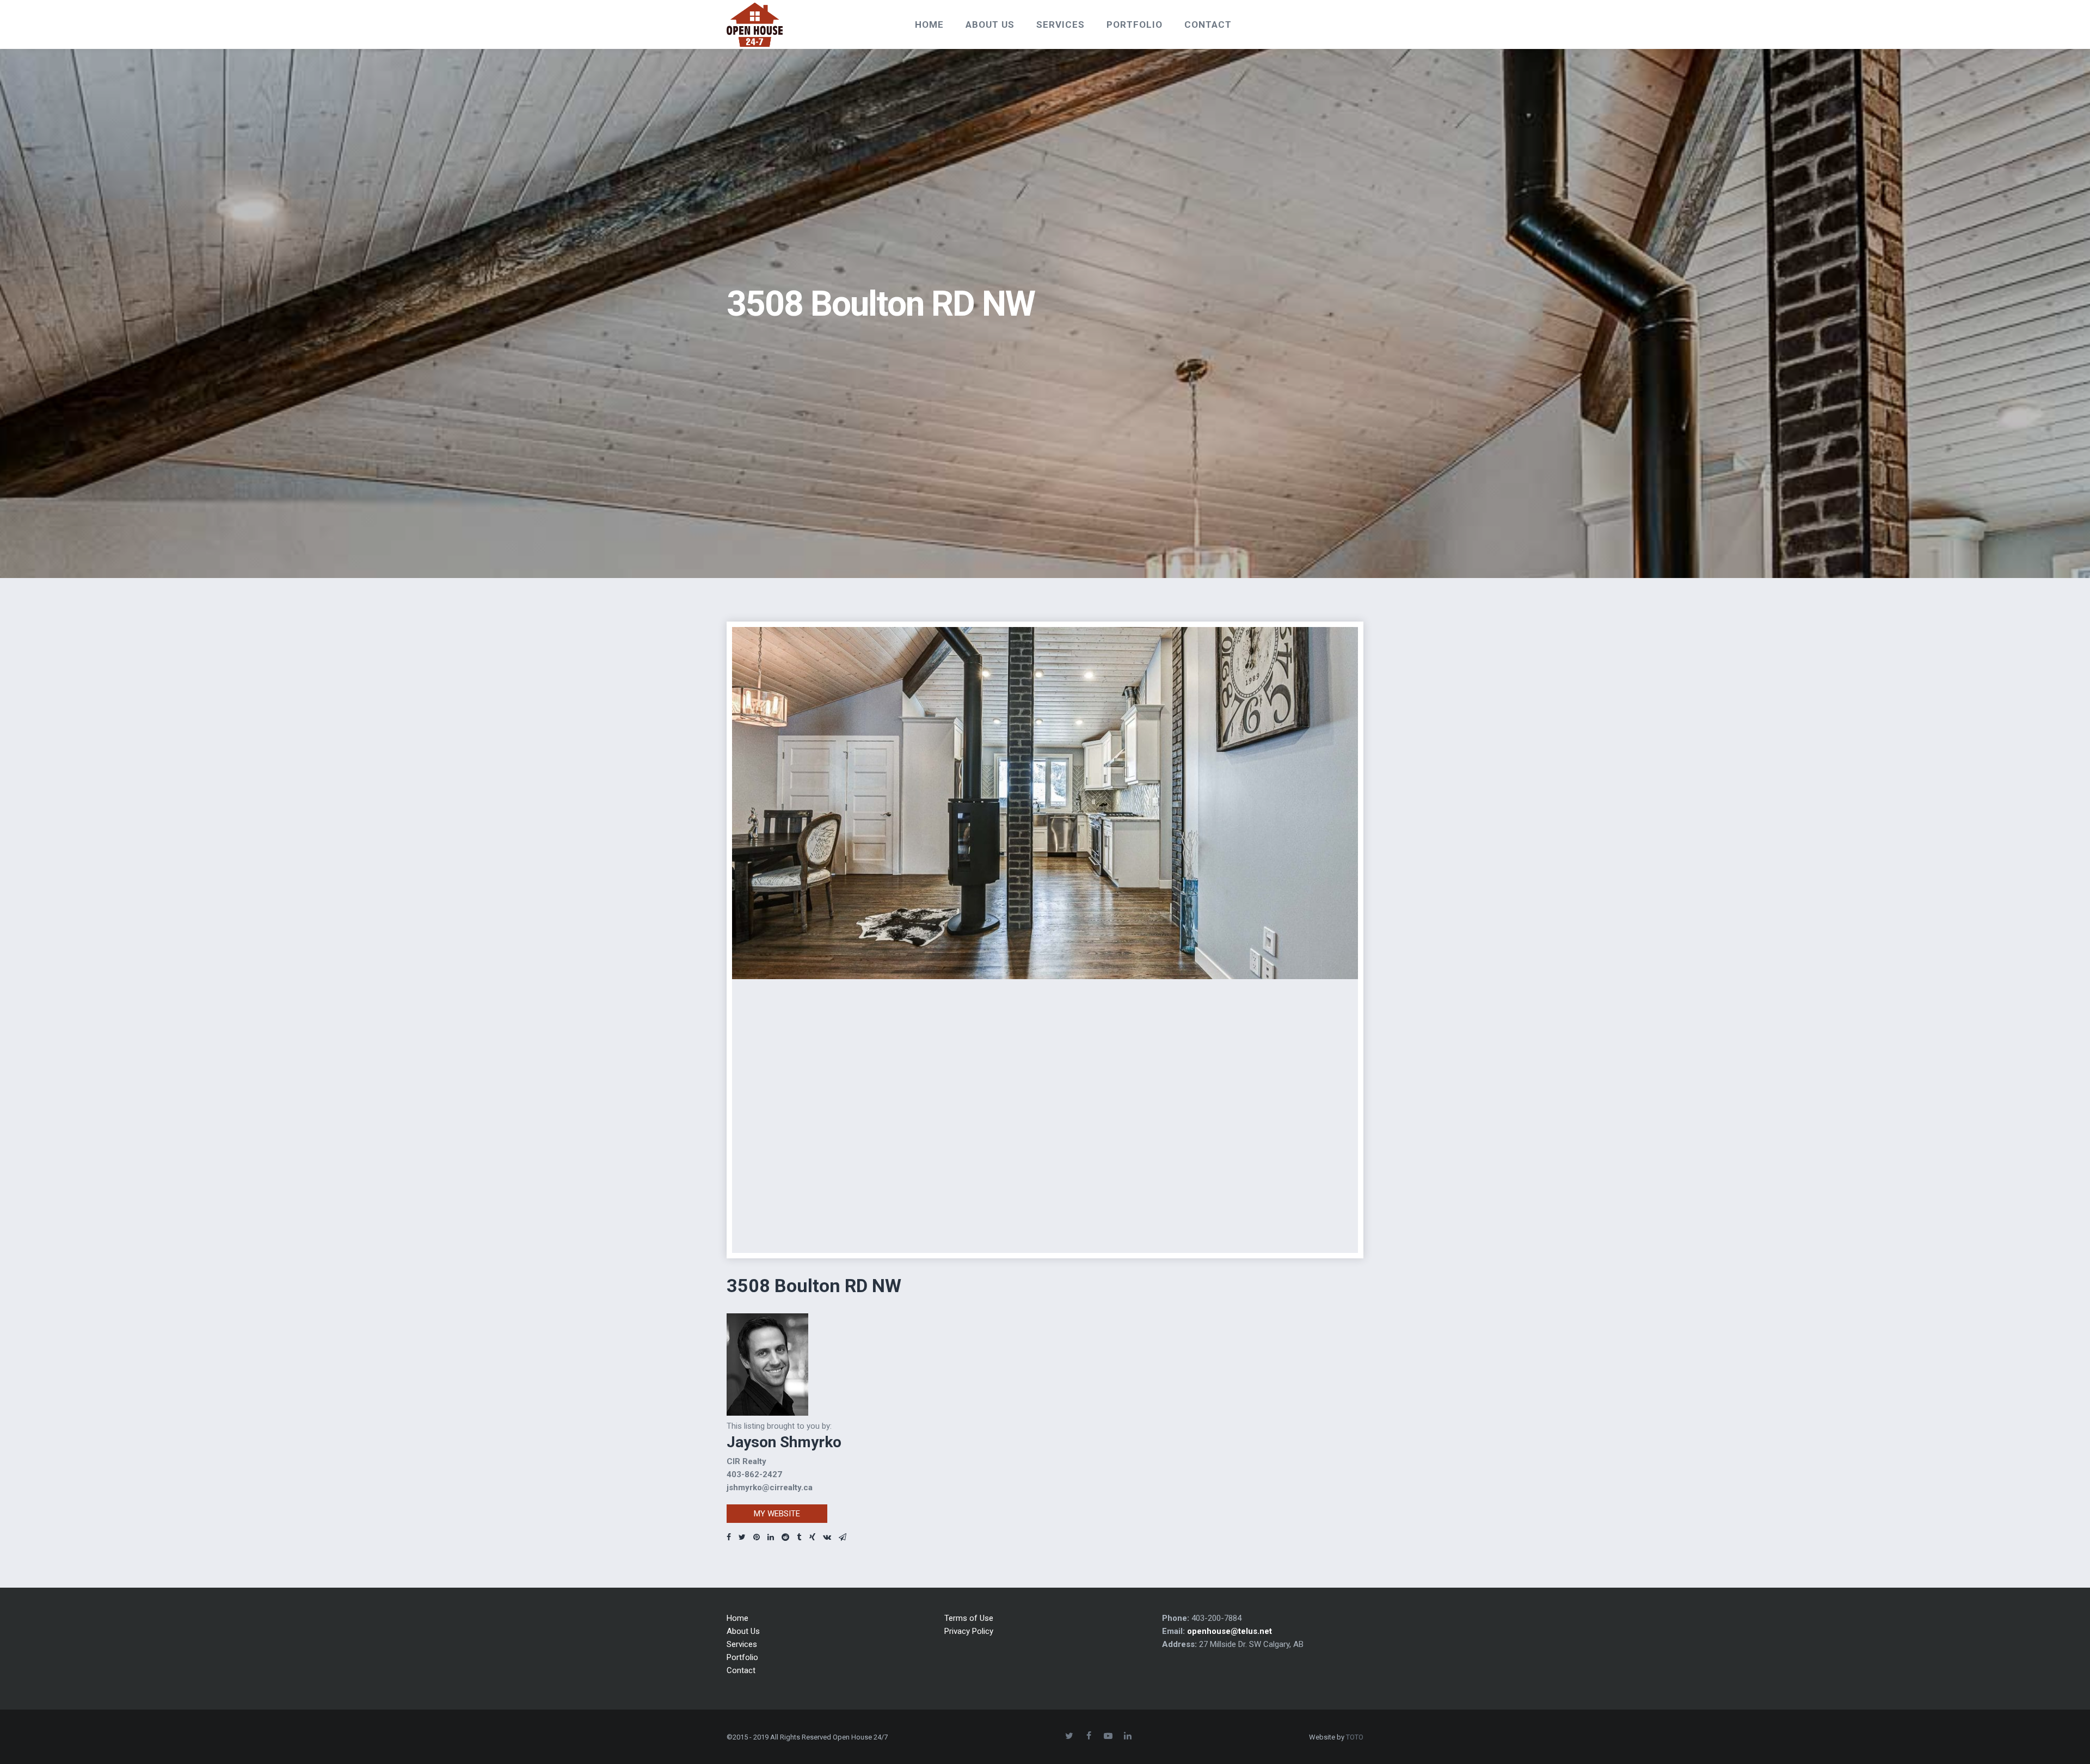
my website (777, 1514)
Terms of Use (969, 1618)
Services (742, 1644)
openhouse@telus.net (1230, 1631)
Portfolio (742, 1657)
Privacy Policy (969, 1631)
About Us (743, 1631)
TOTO (1355, 1737)
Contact (741, 1670)
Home (737, 1618)
